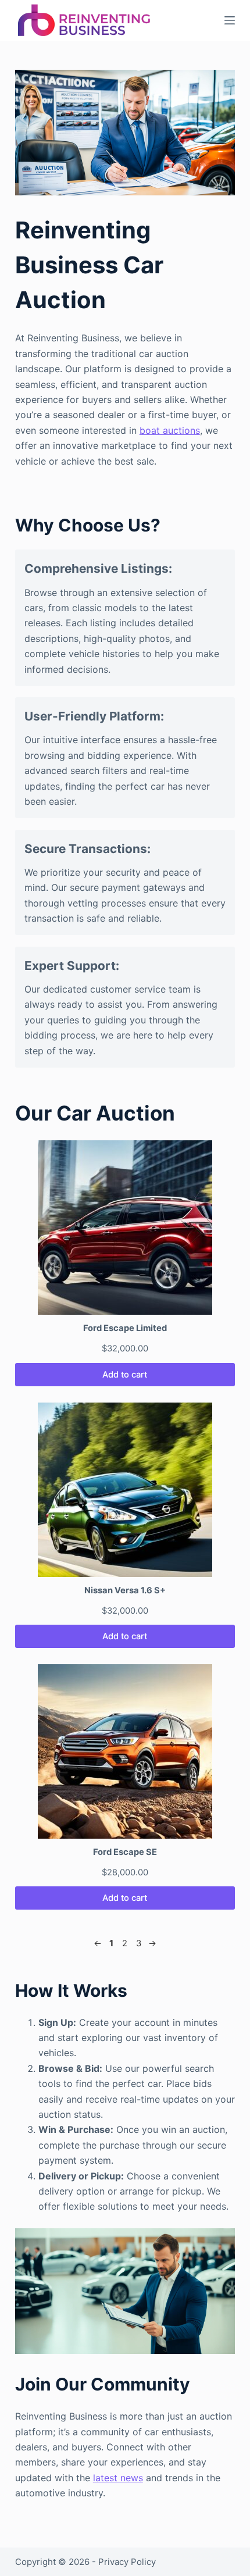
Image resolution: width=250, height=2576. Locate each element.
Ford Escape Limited (125, 1328)
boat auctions (170, 430)
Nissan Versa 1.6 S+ (125, 1590)
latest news (118, 2478)
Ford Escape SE (125, 1852)
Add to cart (125, 1375)
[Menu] (230, 20)
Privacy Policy (127, 2562)
